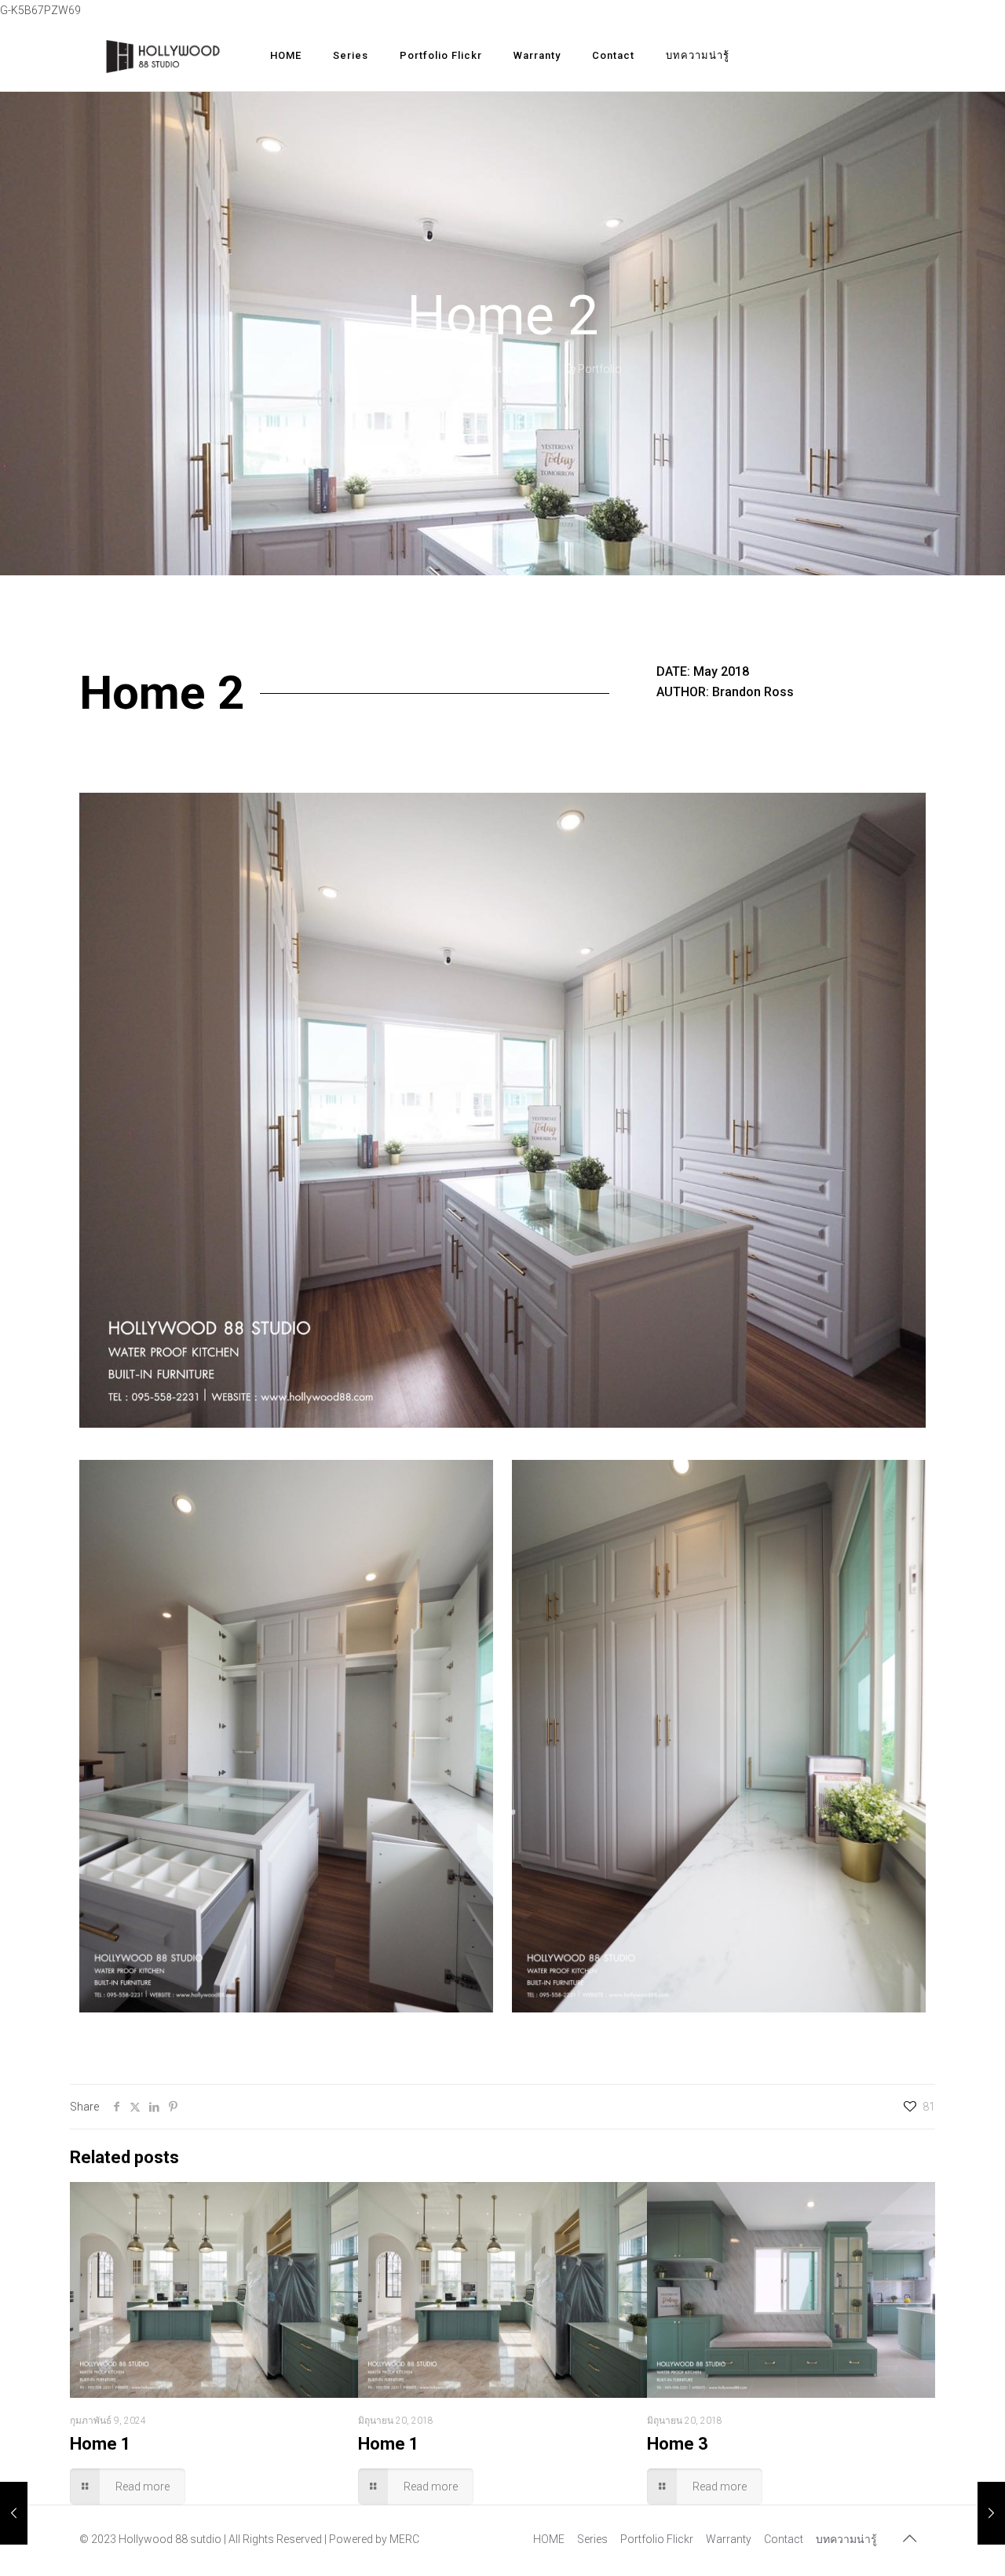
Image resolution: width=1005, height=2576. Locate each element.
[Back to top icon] (909, 2538)
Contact (784, 2539)
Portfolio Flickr (657, 2539)
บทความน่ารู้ (846, 2539)
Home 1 (100, 2444)
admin (413, 369)
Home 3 (678, 2444)
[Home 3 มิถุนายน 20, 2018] (991, 2513)
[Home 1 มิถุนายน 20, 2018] (14, 2513)
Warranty (729, 2539)
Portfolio (600, 369)
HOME (549, 2539)
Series (592, 2539)
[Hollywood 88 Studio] (163, 56)
